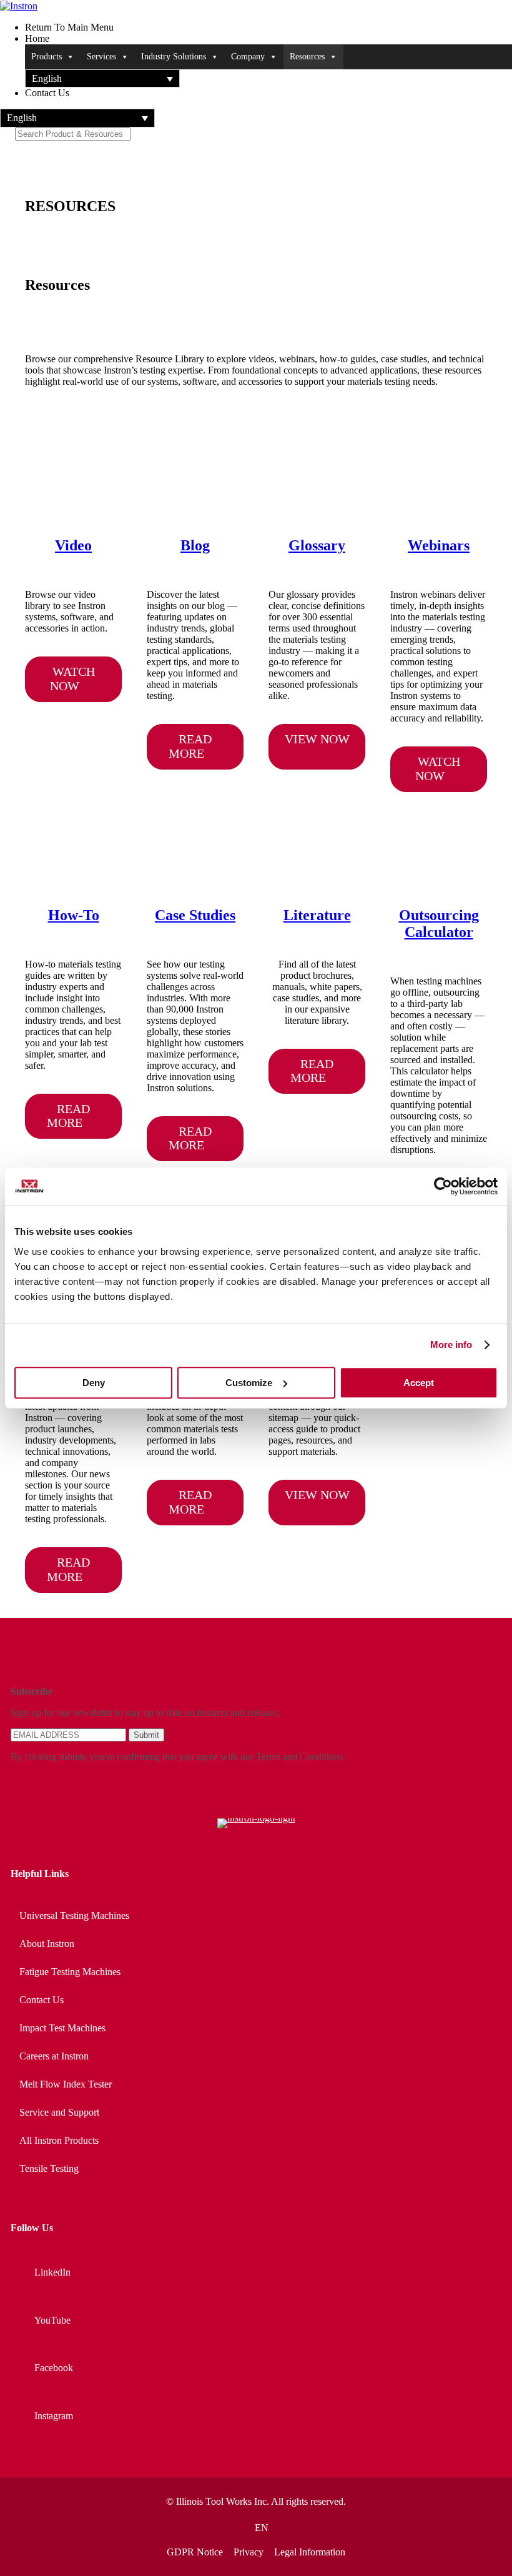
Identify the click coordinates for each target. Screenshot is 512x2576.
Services (101, 57)
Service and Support (59, 2112)
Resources (307, 57)
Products (47, 57)
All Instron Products (59, 2140)
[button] (102, 78)
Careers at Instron (54, 2056)
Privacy (249, 2552)
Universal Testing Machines (74, 1915)
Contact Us (42, 2000)
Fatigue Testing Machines (70, 1972)
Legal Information (310, 2552)
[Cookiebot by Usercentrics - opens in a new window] (443, 1186)
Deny (94, 1383)
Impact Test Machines (62, 2028)
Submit (146, 1735)
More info (451, 1345)
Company (248, 57)
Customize (249, 1383)
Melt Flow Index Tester (66, 2084)
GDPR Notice (195, 2552)
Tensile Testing (49, 2168)
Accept (419, 1383)
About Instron (47, 1944)
